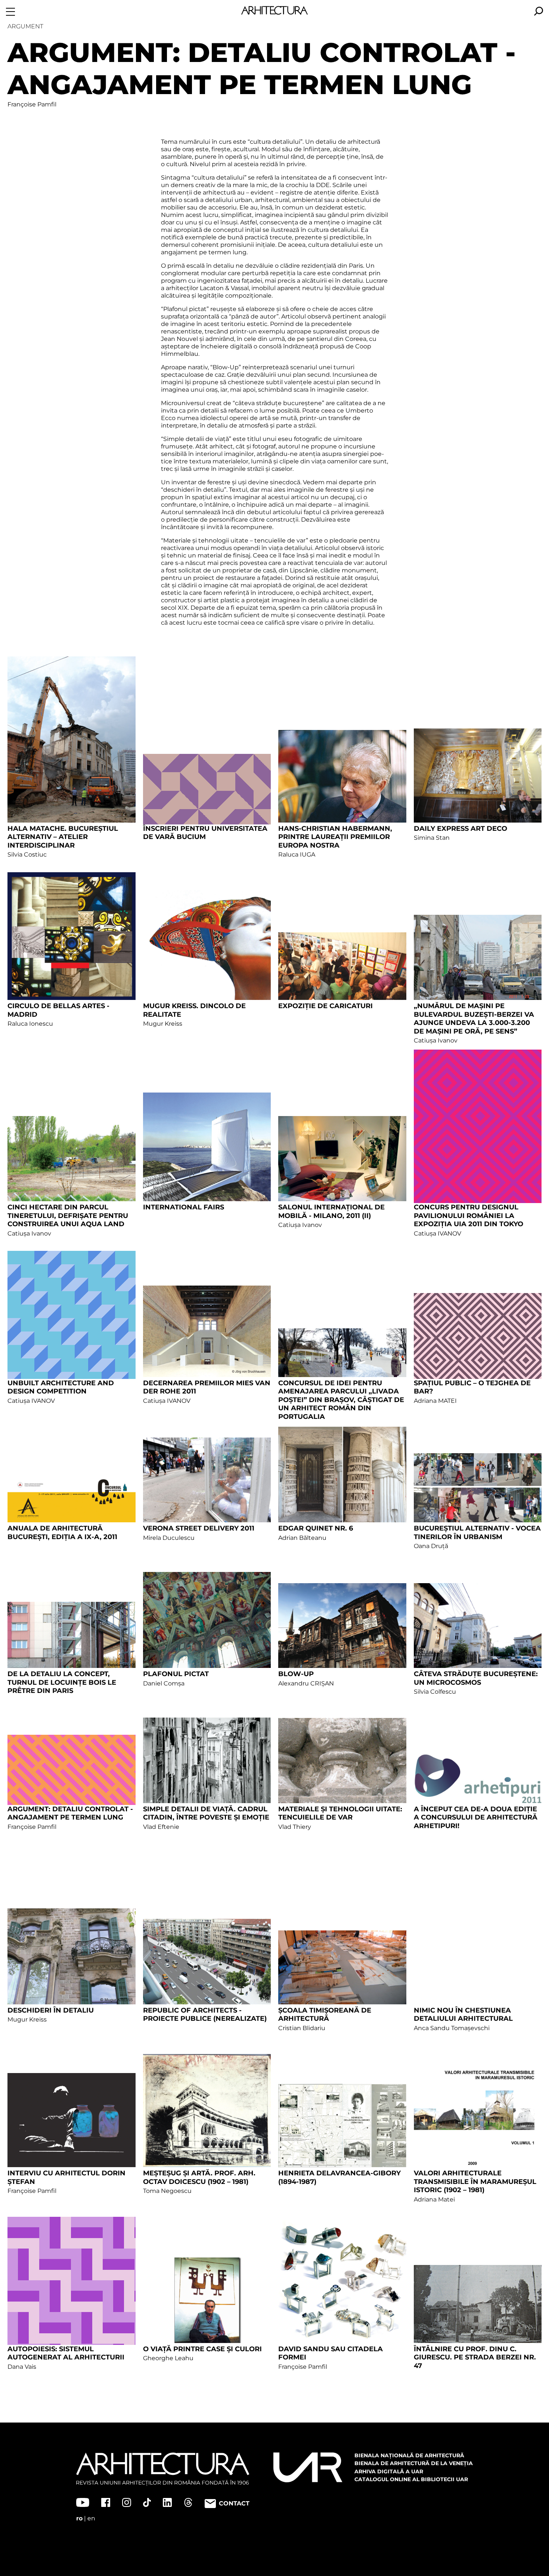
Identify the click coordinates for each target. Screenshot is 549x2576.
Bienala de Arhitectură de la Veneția (414, 2463)
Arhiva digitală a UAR (389, 2471)
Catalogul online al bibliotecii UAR (411, 2479)
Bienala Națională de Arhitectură (409, 2455)
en (91, 2518)
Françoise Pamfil (32, 104)
